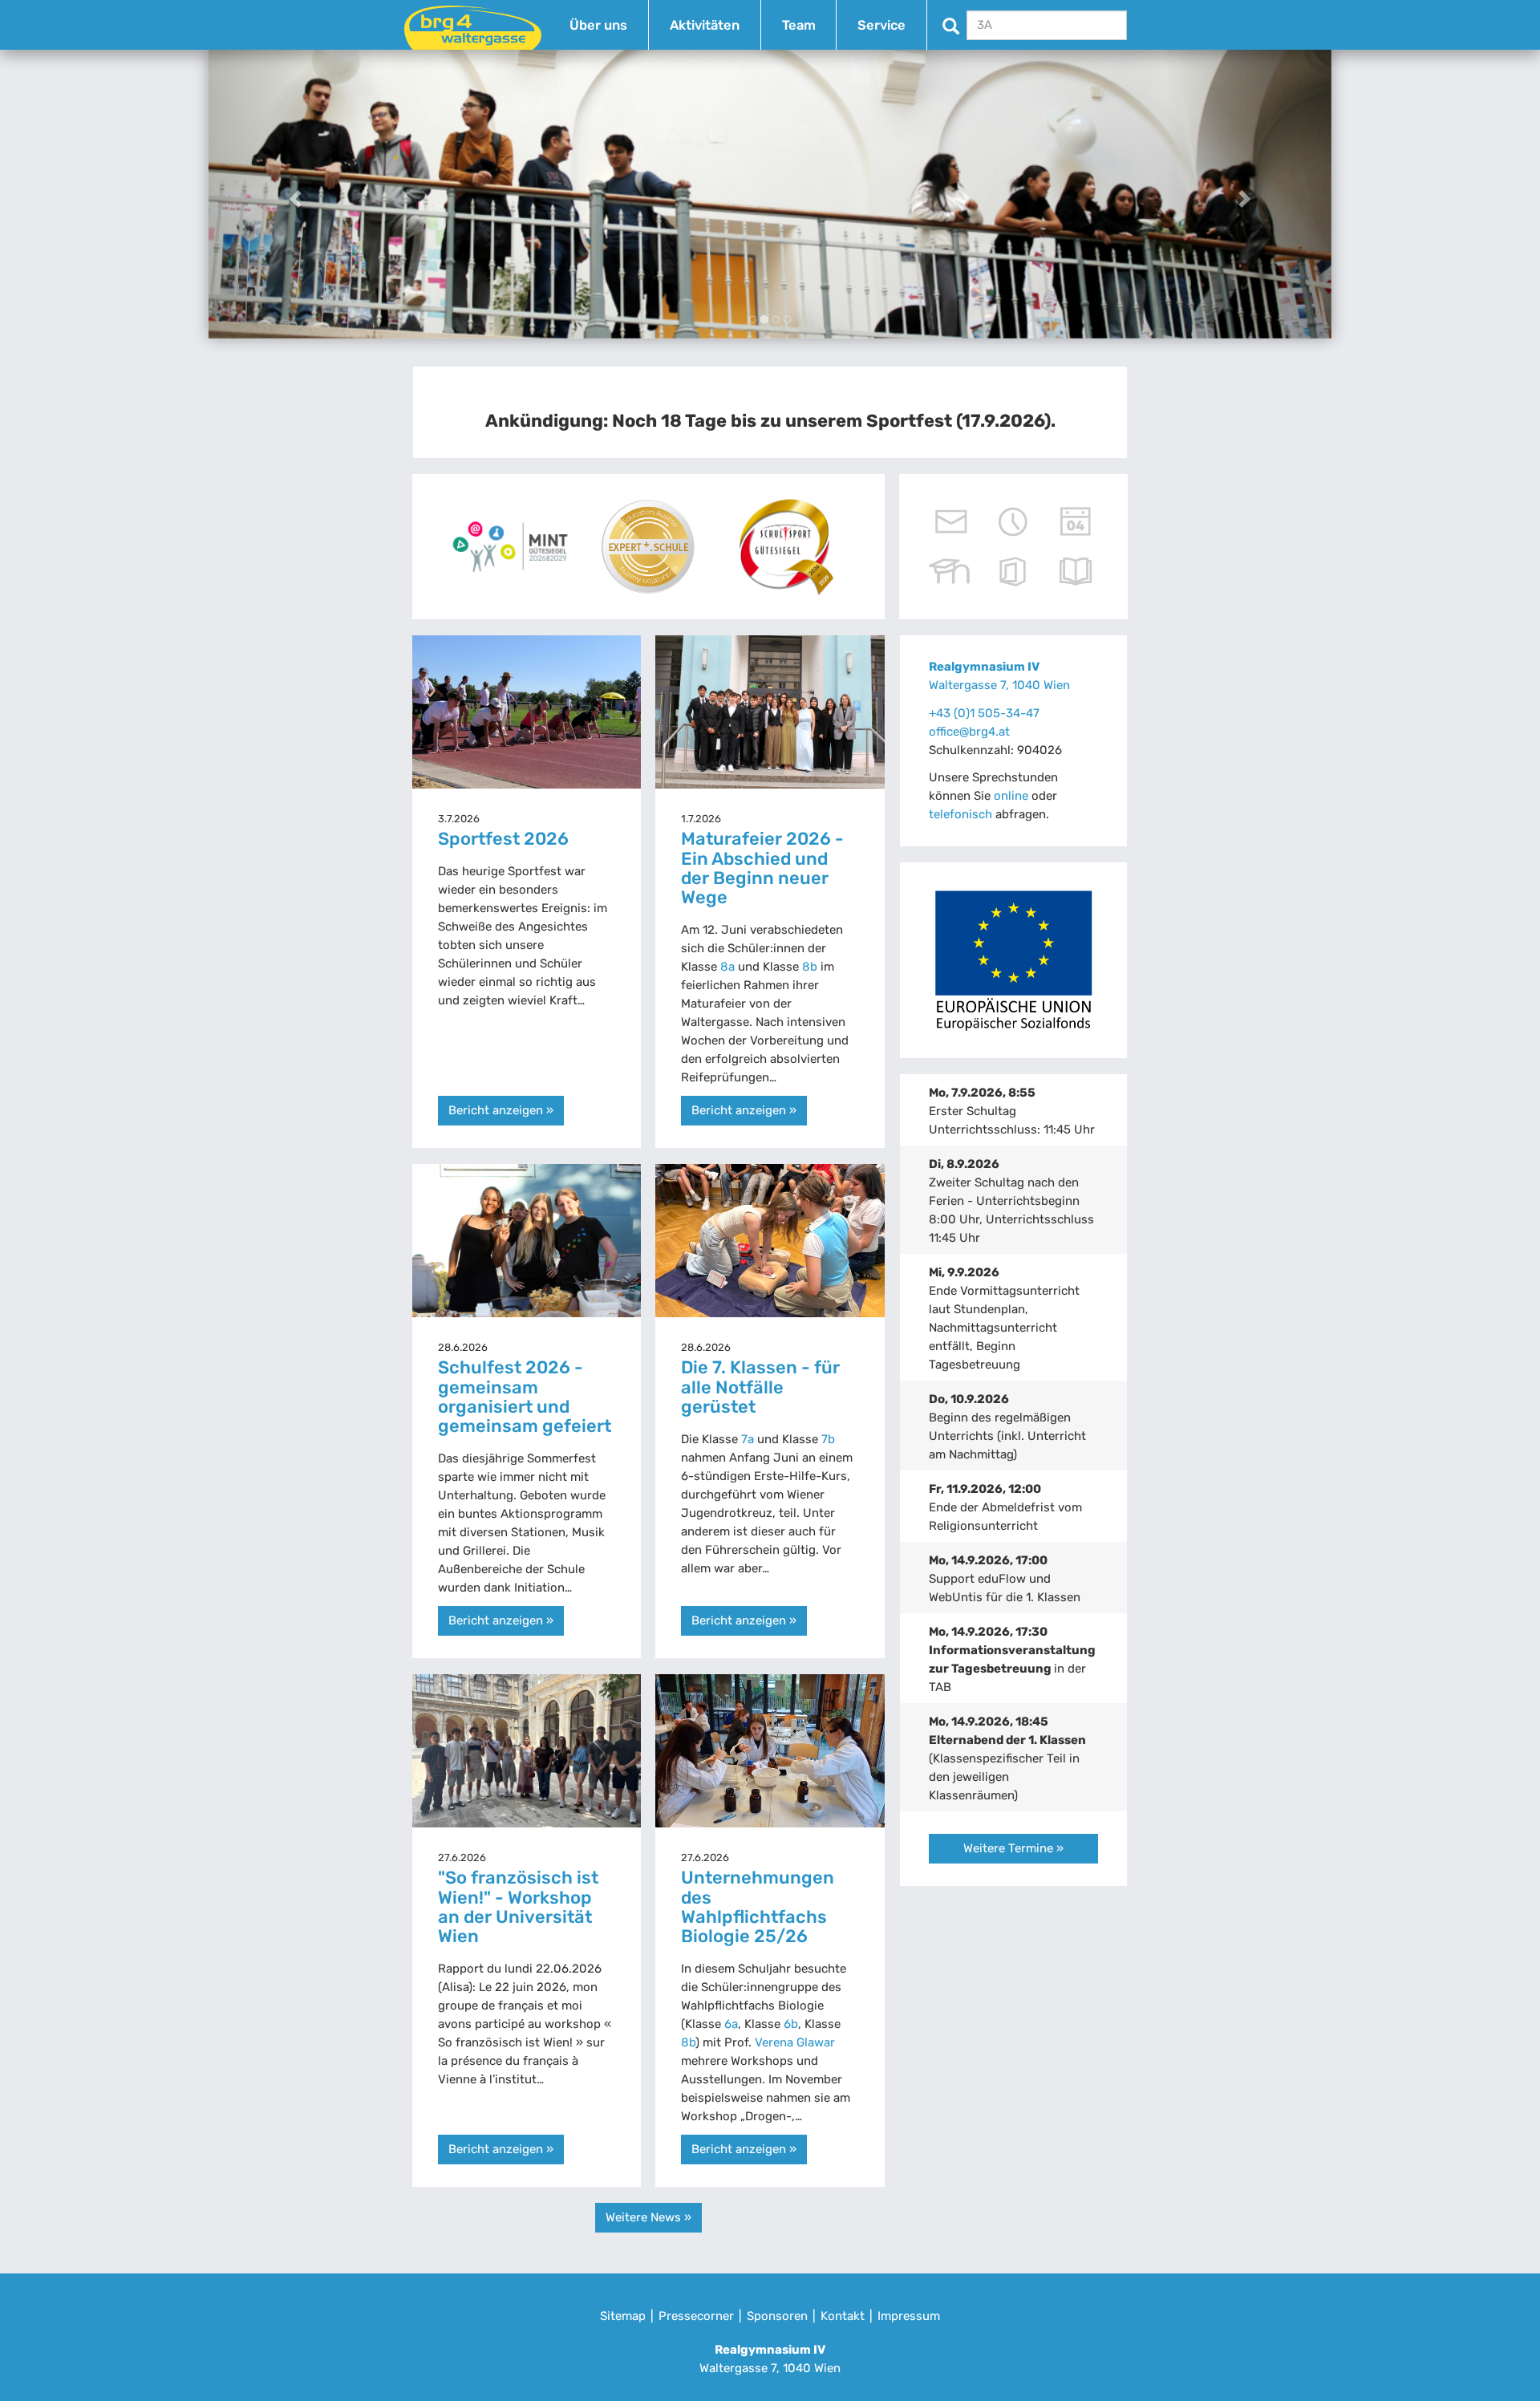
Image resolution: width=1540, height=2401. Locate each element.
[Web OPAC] (1076, 572)
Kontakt (843, 2316)
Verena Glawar (795, 2042)
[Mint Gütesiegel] (510, 547)
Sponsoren (777, 2316)
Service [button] (881, 25)
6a (731, 2024)
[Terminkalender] (1076, 522)
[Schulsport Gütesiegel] (786, 547)
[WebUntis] (1013, 522)
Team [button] (799, 25)
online (1011, 796)
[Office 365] (1013, 572)
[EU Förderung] (1013, 960)
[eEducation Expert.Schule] (648, 547)
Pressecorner (696, 2316)
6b (791, 2024)
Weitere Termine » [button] (1013, 1848)
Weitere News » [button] (648, 2217)
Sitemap (623, 2316)
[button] (293, 194)
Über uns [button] (598, 25)
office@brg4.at (969, 732)
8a (727, 967)
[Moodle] (951, 572)
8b (810, 967)
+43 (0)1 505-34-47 (984, 713)
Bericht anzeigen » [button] (501, 1110)
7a (748, 1439)
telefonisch (960, 814)
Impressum (909, 2316)
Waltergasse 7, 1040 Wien (999, 685)
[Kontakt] (951, 522)
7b (828, 1439)
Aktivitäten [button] (705, 25)
